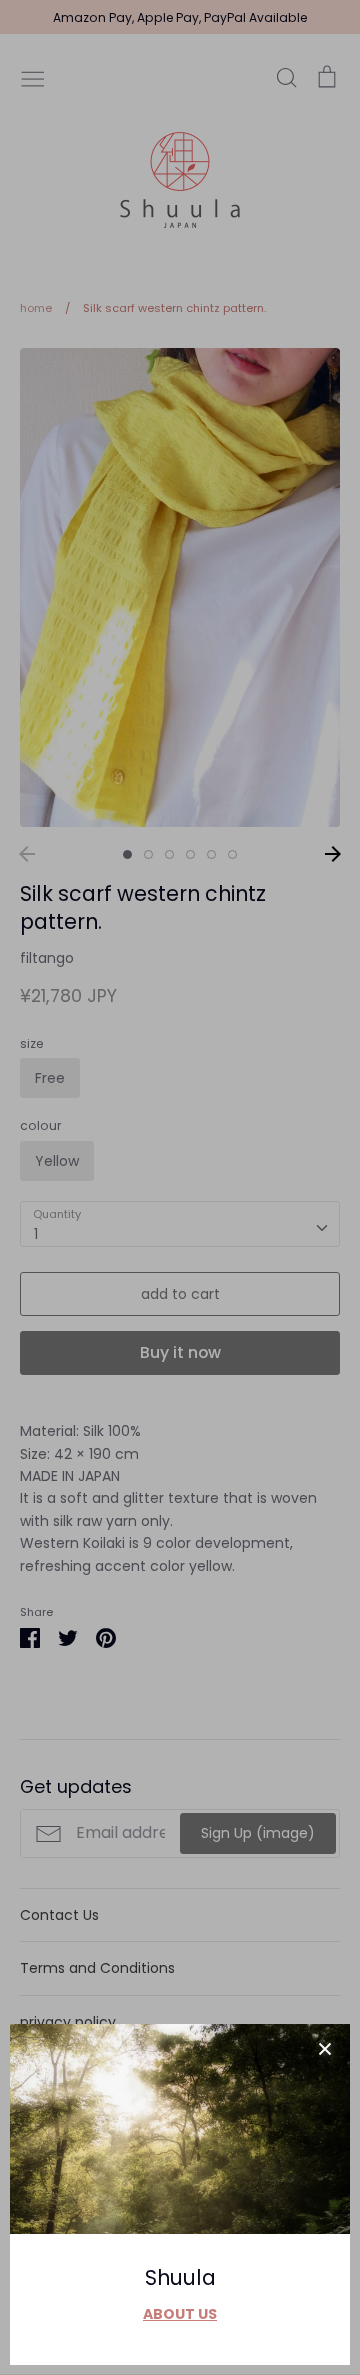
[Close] (325, 2049)
